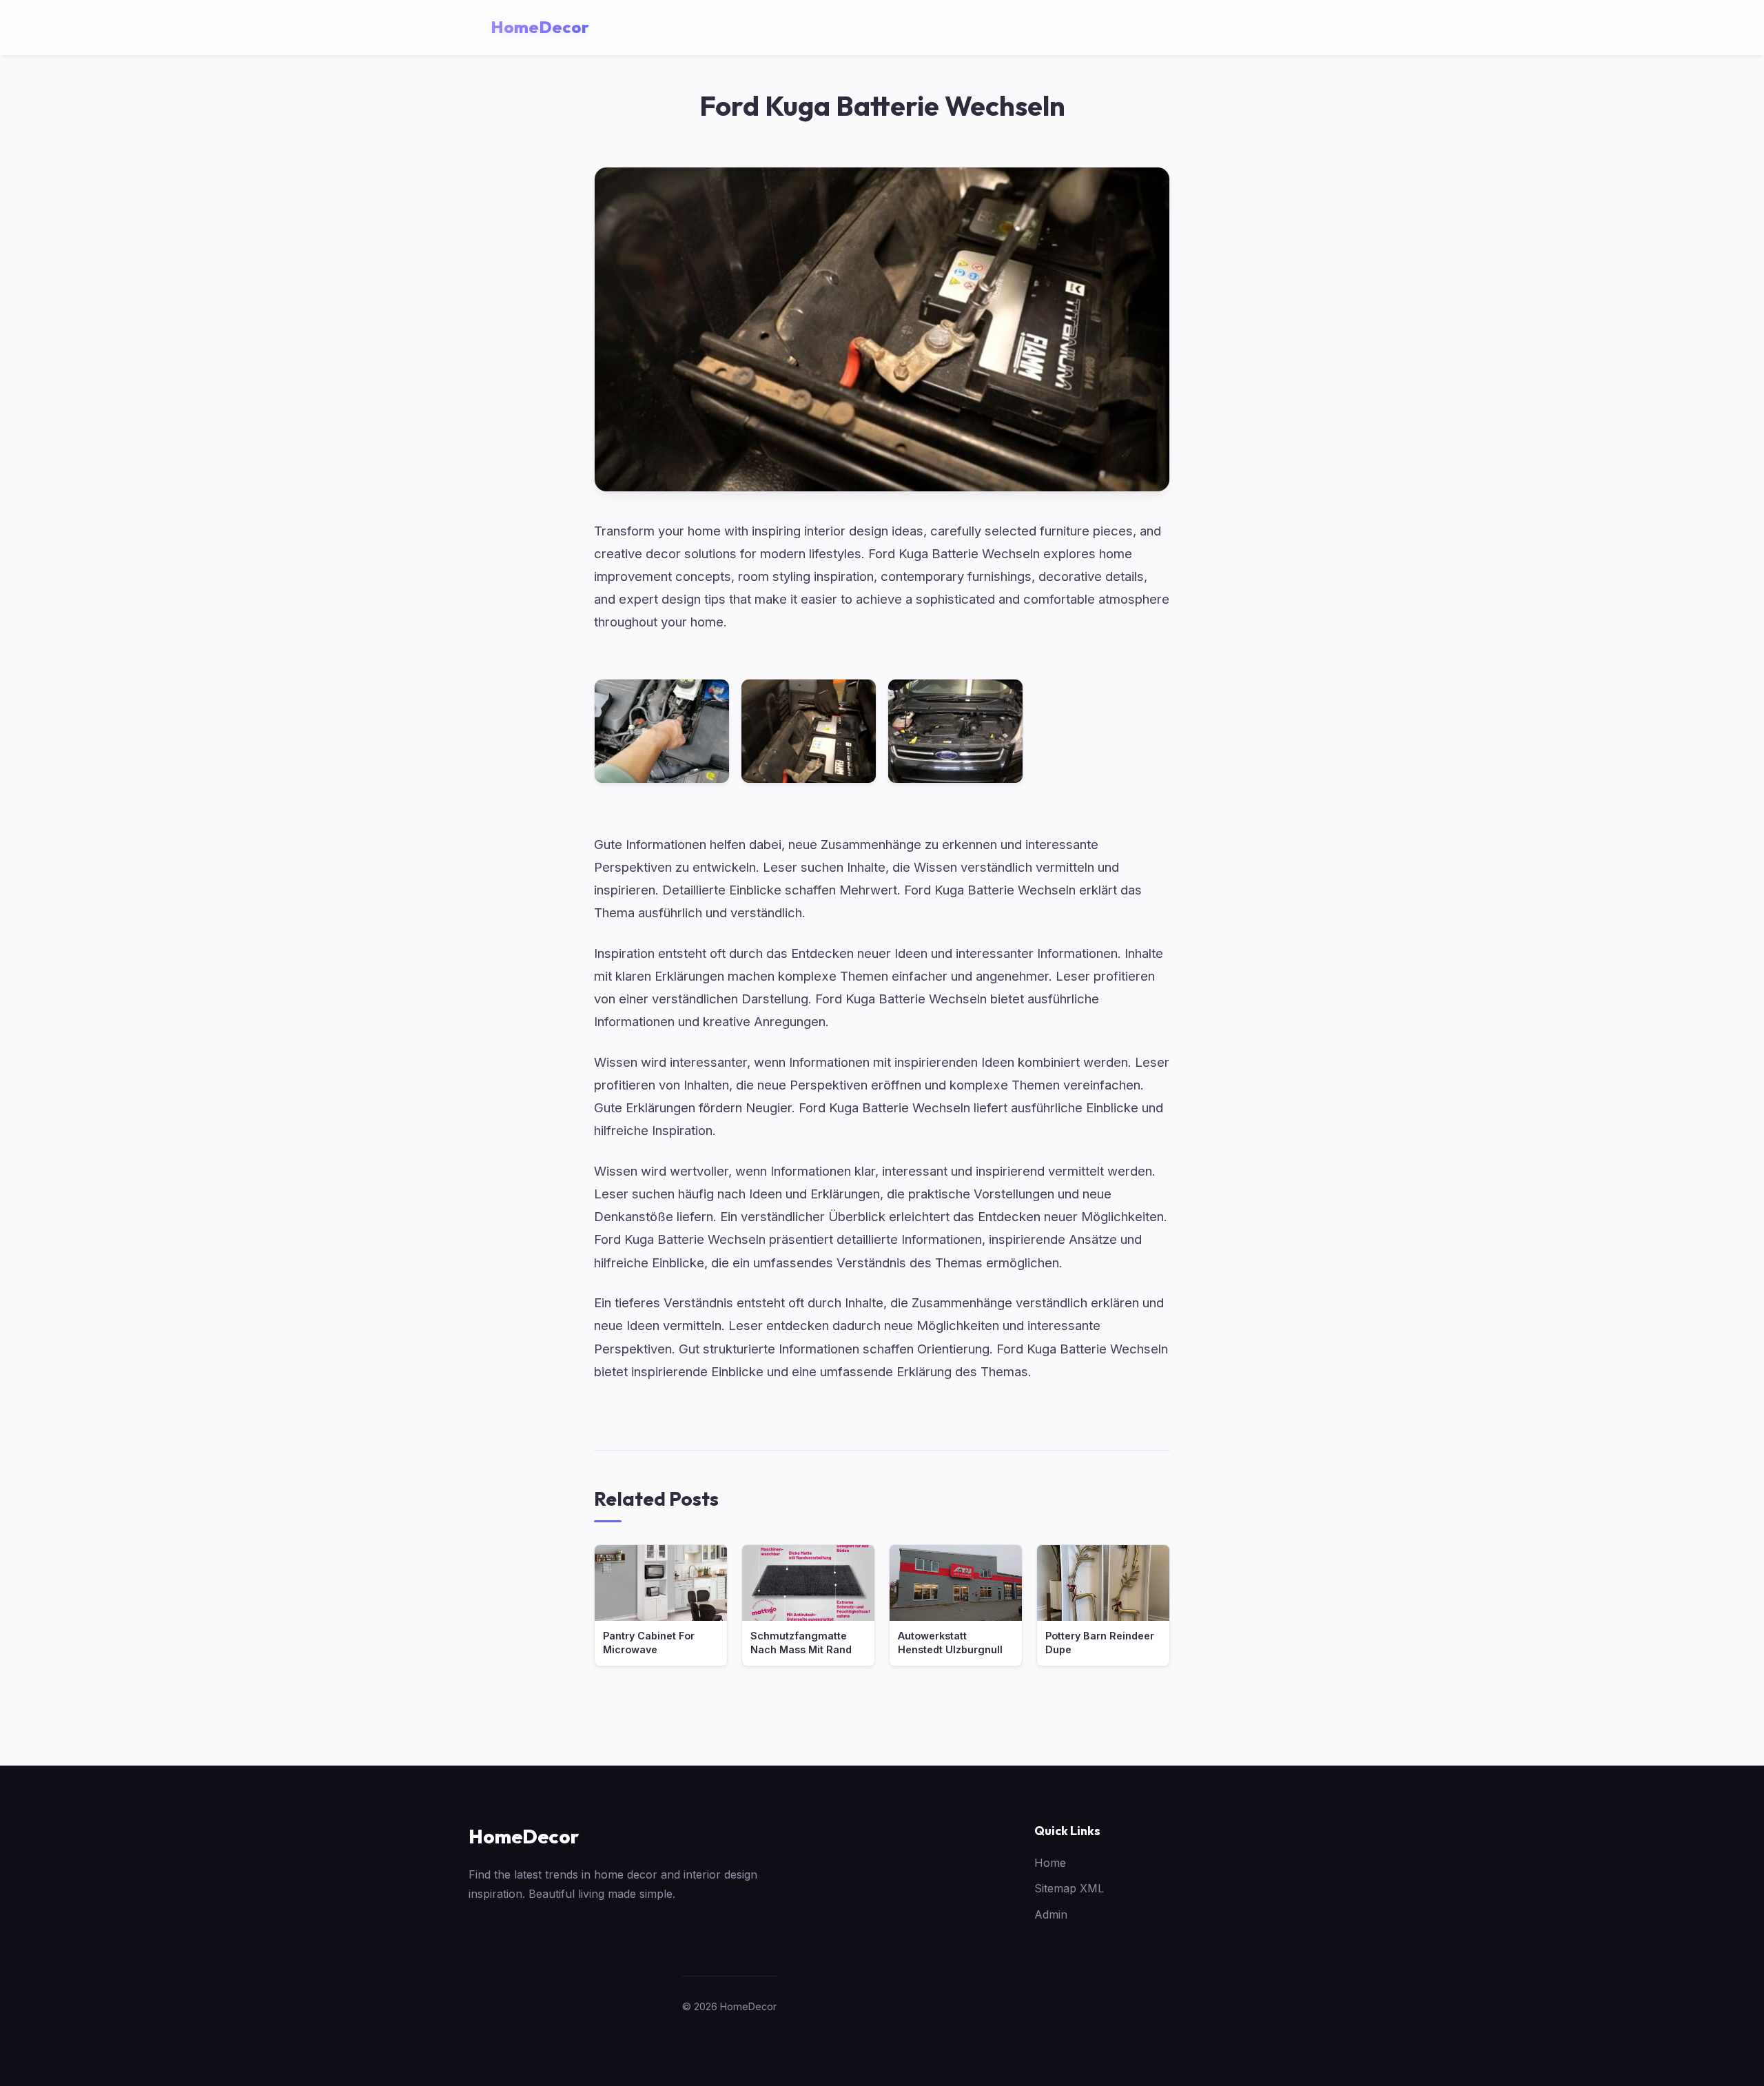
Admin (1051, 1914)
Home (1050, 1863)
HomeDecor (524, 1836)
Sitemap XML (1069, 1888)
